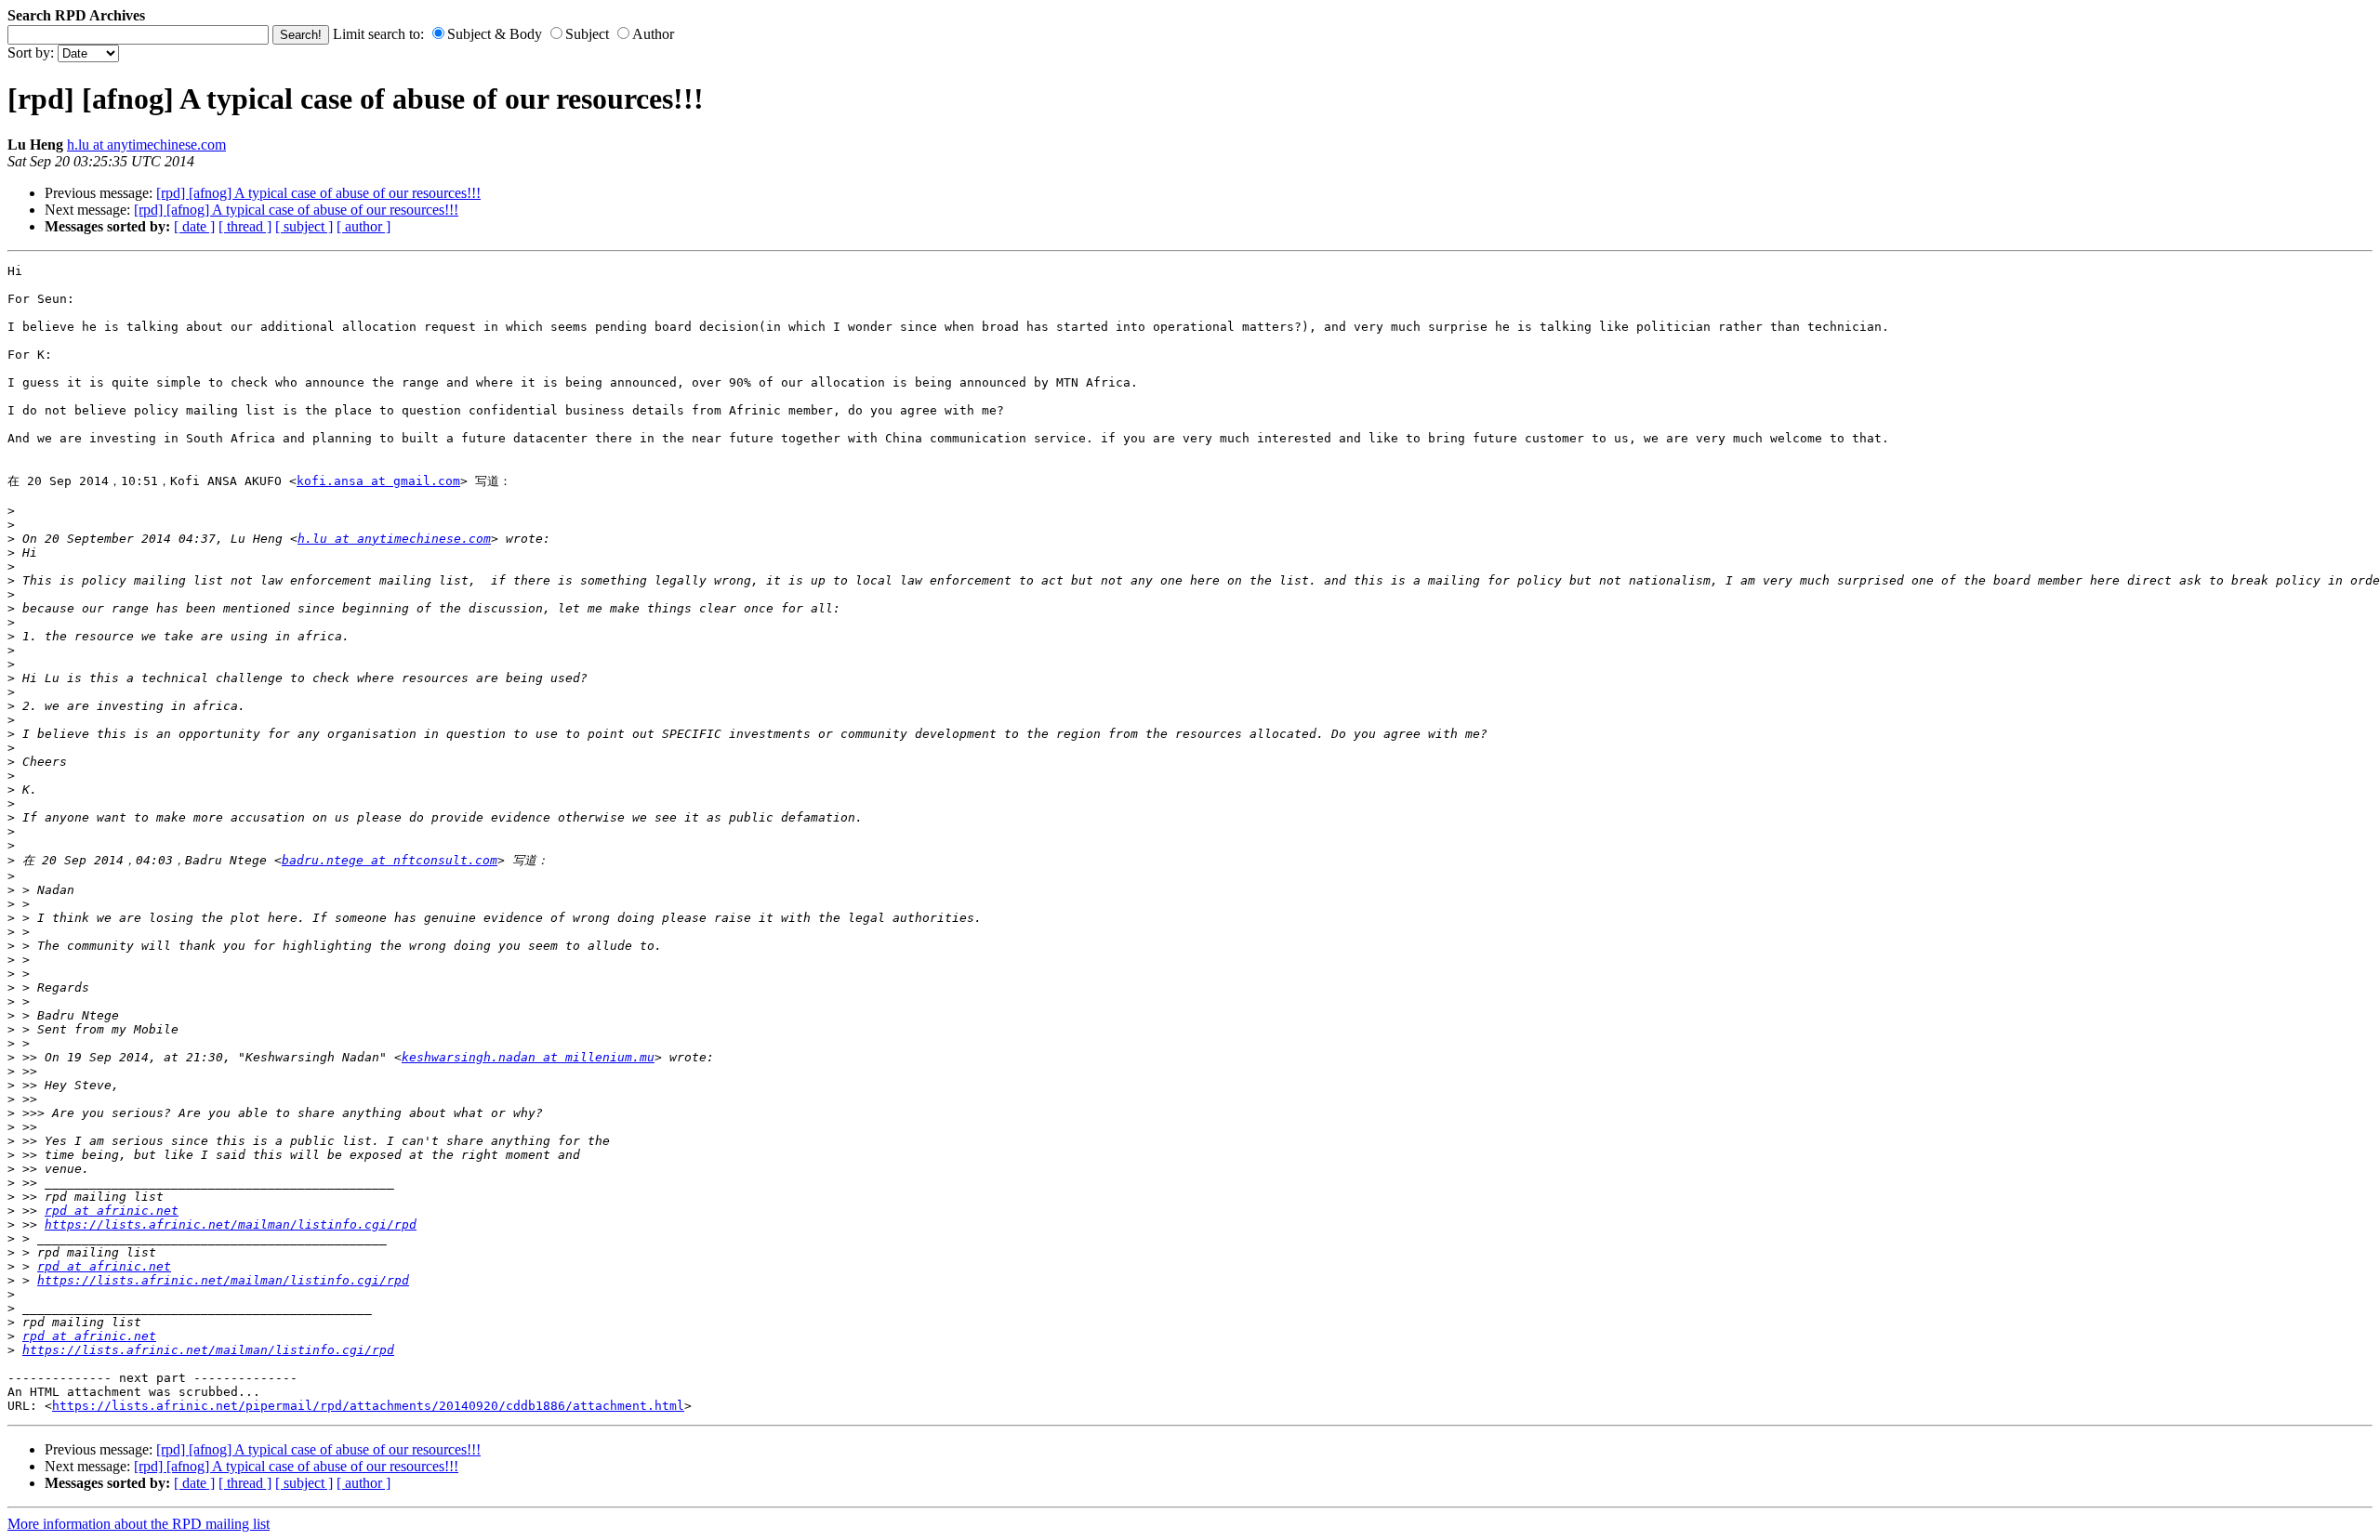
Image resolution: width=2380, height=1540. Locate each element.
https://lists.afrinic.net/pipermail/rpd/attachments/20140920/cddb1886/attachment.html (368, 1406)
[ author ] (364, 226)
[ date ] (194, 226)
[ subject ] (304, 226)
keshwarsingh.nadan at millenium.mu (528, 1057)
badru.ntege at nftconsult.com (390, 860)
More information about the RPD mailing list (139, 1524)
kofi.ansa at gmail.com (378, 481)
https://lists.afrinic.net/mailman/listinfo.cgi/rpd (231, 1224)
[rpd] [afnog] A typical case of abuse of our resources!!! (318, 193)
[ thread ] (245, 226)
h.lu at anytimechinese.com (146, 145)
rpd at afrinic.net (112, 1211)
